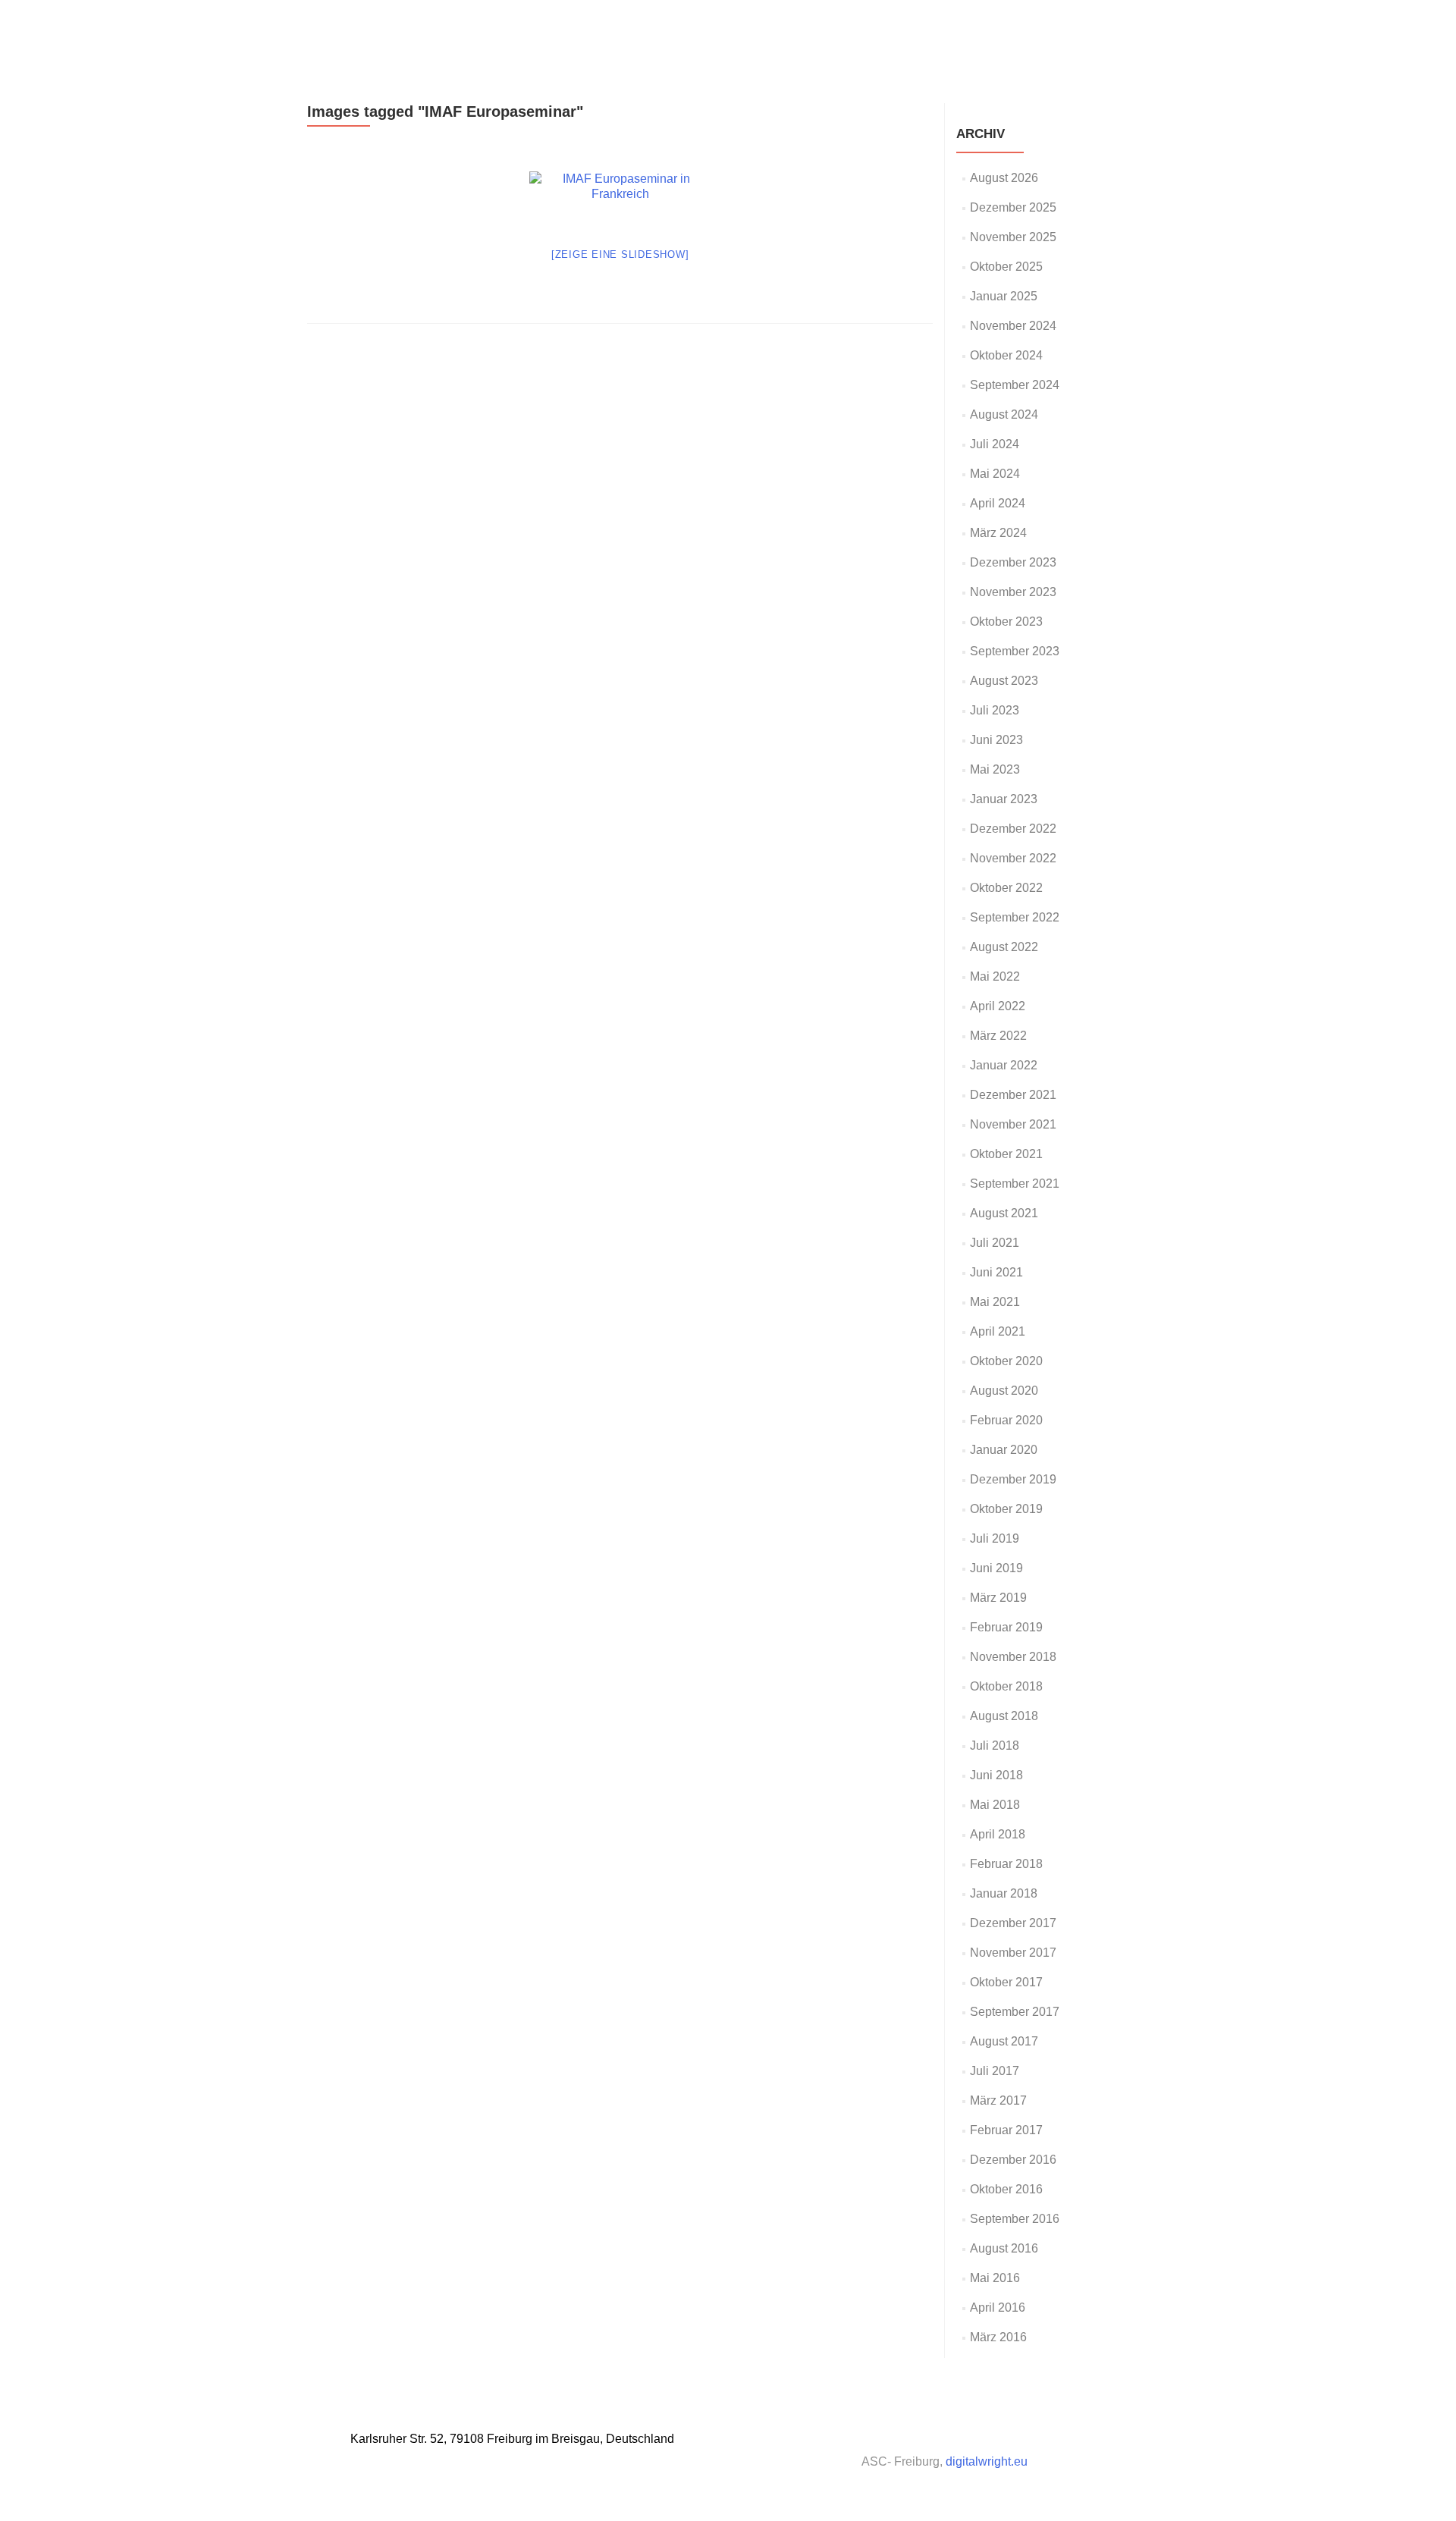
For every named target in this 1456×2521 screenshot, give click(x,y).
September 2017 (1015, 2012)
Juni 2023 (996, 740)
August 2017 (1004, 2041)
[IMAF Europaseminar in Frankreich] (620, 199)
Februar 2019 (1006, 1627)
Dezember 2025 (1013, 207)
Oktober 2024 (1006, 355)
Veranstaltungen (746, 28)
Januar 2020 (1004, 1450)
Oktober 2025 (1006, 267)
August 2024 (1004, 414)
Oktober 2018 (1006, 1686)
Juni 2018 (996, 1775)
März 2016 (998, 2337)
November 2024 (1013, 326)
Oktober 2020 (1006, 1361)
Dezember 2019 (1013, 1479)
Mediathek (1058, 28)
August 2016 (1004, 2248)
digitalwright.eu (987, 2461)
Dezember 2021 (1013, 1095)
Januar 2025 (1004, 296)
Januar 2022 (1004, 1065)
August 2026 (1004, 178)
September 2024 (1015, 385)
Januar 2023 (1004, 799)
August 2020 (1004, 1391)
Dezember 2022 (1013, 829)
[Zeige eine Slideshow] (620, 254)
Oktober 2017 (1006, 1982)
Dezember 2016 (1013, 2160)
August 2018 (1004, 1716)
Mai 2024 (995, 474)
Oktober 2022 (1006, 888)
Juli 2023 (995, 710)
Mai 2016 (995, 2278)
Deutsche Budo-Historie (950, 28)
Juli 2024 (995, 444)
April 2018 (998, 1834)
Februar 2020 (1006, 1420)
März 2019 (998, 1598)
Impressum (1131, 28)
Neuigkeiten (838, 28)
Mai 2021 (995, 1302)
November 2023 (1013, 592)
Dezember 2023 (1013, 562)
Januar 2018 (1004, 1893)
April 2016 (998, 2308)
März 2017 (998, 2100)
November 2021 (1013, 1124)
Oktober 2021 (1006, 1154)
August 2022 (1004, 947)
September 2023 (1015, 651)
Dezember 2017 (1013, 1923)
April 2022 (998, 1006)
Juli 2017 (995, 2071)
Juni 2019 (996, 1568)
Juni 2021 (996, 1272)
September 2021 (1015, 1184)
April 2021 (998, 1331)
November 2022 (1013, 858)
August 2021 (1004, 1213)
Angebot (566, 28)
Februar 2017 (1006, 2130)
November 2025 (1013, 237)
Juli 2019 (995, 1538)
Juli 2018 (995, 1746)
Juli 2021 (995, 1243)
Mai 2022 (995, 976)
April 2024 (998, 503)
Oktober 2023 (1006, 622)
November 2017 (1013, 1953)
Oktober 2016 (1006, 2189)
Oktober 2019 (1006, 1509)
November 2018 (1013, 1657)
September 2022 (1015, 917)
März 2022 (998, 1036)
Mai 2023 (995, 769)
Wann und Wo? (646, 28)
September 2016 (1015, 2219)
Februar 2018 (1006, 1864)
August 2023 (1004, 681)
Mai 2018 (995, 1805)
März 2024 (998, 533)
